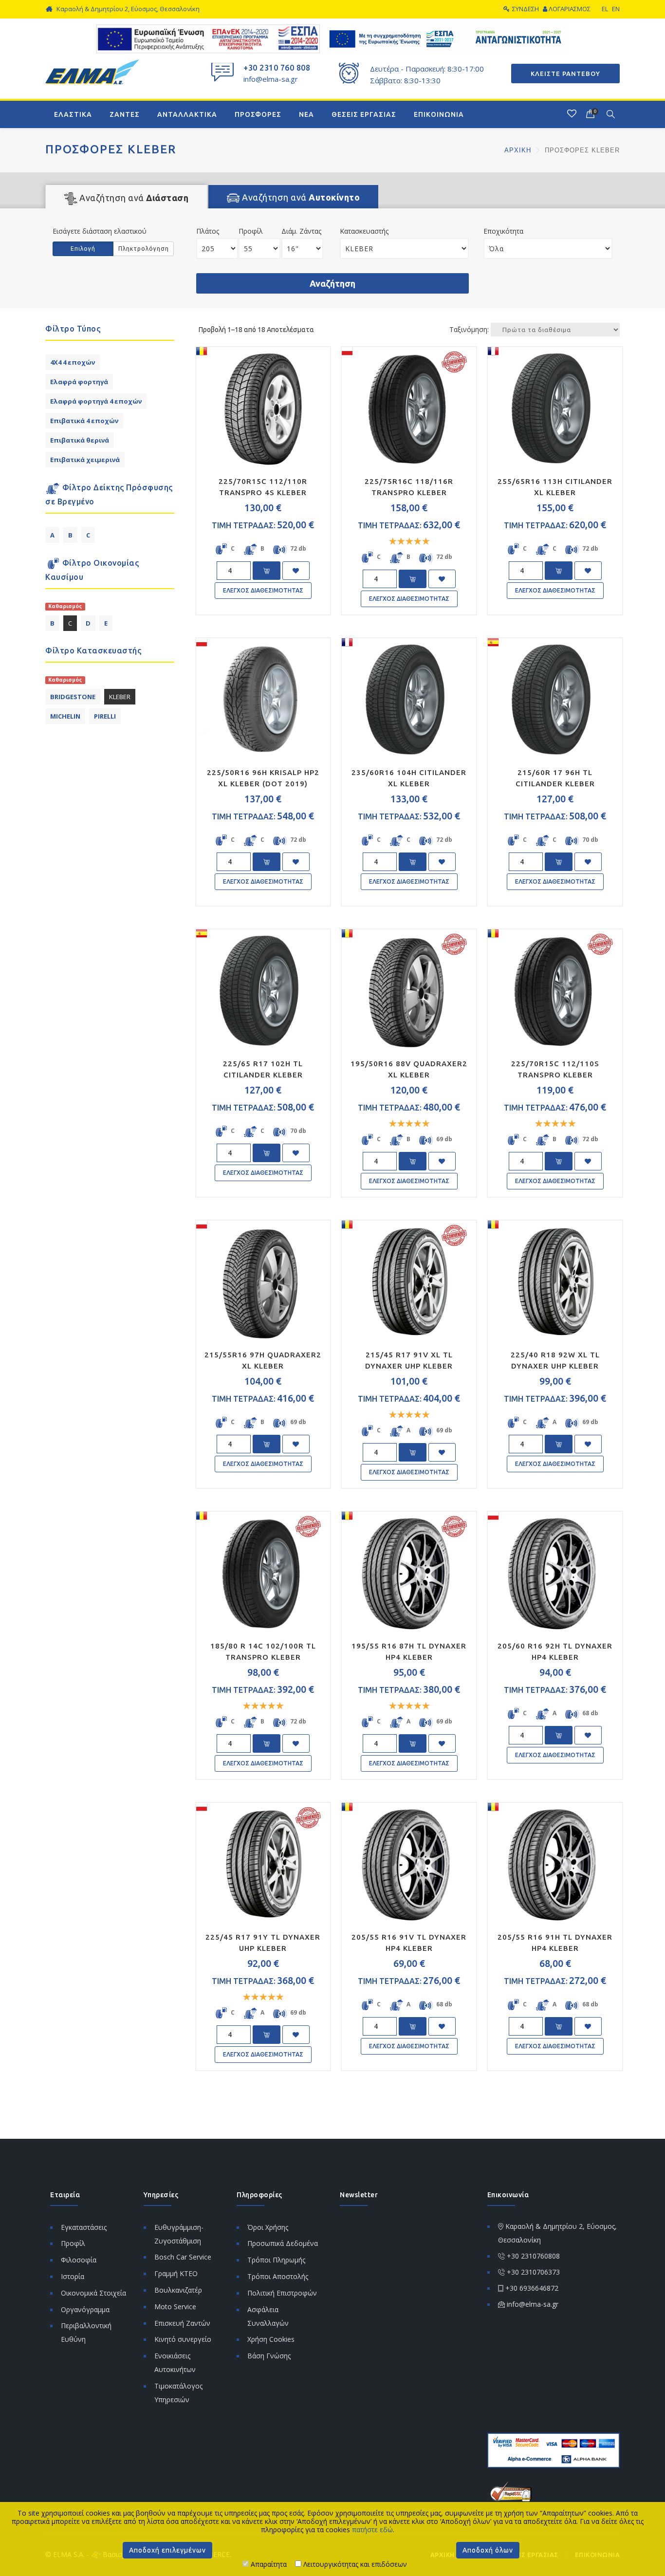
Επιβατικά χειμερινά (85, 460)
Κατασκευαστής (364, 231)
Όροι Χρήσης (268, 2227)
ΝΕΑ (306, 114)
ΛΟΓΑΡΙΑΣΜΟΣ (570, 9)
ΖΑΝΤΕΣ (125, 114)
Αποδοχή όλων (488, 2550)
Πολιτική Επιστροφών (282, 2293)
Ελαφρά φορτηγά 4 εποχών (96, 401)
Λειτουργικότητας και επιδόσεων (354, 2564)
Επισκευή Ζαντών (182, 2323)
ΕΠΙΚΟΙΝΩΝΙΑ (439, 114)
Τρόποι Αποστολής (278, 2276)
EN (616, 9)
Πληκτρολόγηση (144, 249)
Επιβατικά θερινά (80, 440)
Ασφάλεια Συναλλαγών (268, 2316)
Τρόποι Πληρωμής (276, 2260)
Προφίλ (251, 231)
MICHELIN (65, 716)
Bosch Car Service (183, 2257)
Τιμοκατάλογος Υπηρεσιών (178, 2393)
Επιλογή (83, 249)
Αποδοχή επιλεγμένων (167, 2550)
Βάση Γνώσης (269, 2356)
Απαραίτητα (268, 2564)
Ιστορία (73, 2276)
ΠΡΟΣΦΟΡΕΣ (258, 114)
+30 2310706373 (533, 2272)
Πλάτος (208, 231)
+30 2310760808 (533, 2256)
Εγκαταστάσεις (84, 2227)
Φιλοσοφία (79, 2260)
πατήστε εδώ (372, 2530)
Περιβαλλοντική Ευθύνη (86, 2332)
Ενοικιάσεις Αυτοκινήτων (175, 2363)
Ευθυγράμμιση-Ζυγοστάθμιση (179, 2234)
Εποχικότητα (503, 231)
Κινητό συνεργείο (183, 2339)
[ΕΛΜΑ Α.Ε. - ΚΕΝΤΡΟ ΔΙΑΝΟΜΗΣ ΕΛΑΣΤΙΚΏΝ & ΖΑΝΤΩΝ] (92, 71)
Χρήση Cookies (271, 2339)
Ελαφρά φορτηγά (79, 382)
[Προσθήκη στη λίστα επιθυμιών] (296, 571)
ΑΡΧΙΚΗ (519, 150)
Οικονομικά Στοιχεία (93, 2293)
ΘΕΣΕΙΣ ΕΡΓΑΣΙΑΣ (364, 114)
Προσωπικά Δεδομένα (283, 2243)
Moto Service (175, 2307)
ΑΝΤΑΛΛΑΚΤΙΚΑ (187, 114)
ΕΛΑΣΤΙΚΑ (73, 114)
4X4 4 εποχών (73, 362)
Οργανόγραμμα (85, 2309)
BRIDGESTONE (73, 697)
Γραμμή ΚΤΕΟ (176, 2273)
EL (605, 9)
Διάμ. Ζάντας (301, 231)
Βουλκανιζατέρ (178, 2290)
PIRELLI (105, 716)
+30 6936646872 (532, 2288)
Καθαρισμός (65, 606)
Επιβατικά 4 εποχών (84, 421)
